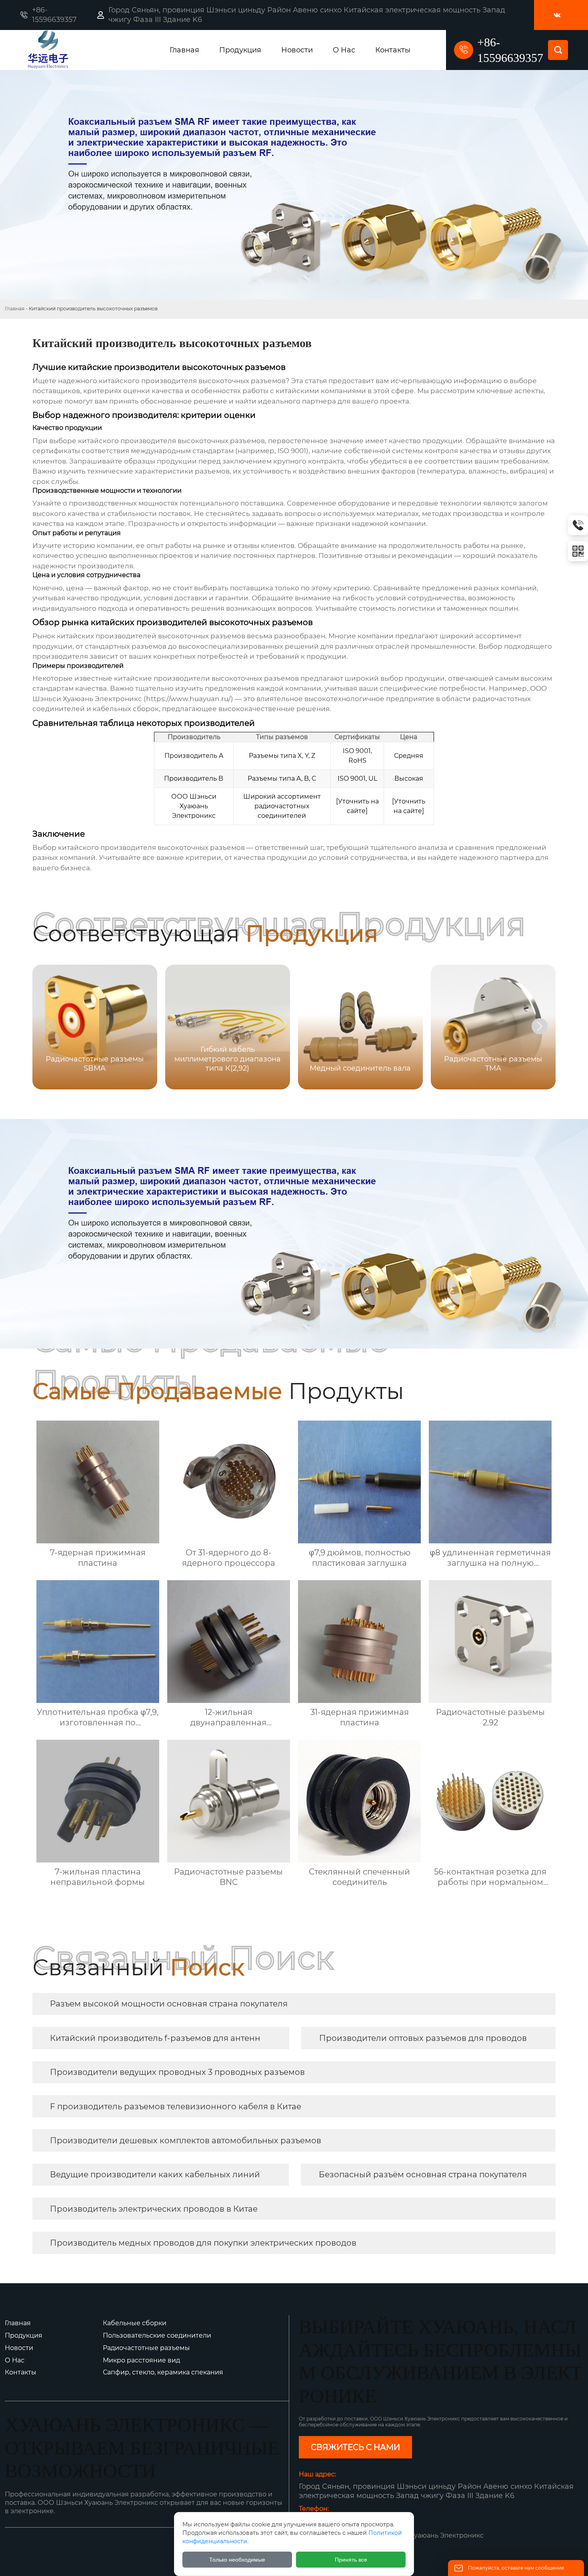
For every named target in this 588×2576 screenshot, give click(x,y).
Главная (15, 309)
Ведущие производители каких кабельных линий (155, 2174)
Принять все (351, 2560)
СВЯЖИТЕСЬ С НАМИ (355, 2447)
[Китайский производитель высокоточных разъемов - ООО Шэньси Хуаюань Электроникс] (77, 50)
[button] (540, 1026)
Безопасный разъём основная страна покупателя (423, 2174)
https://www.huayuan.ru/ (188, 699)
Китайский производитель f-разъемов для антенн (155, 2038)
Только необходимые (237, 2560)
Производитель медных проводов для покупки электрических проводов (203, 2243)
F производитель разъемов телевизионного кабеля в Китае (176, 2106)
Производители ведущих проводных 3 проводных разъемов (177, 2072)
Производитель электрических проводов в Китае (154, 2209)
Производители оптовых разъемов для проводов (423, 2038)
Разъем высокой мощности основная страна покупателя (169, 2004)
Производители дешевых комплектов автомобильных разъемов (186, 2140)
